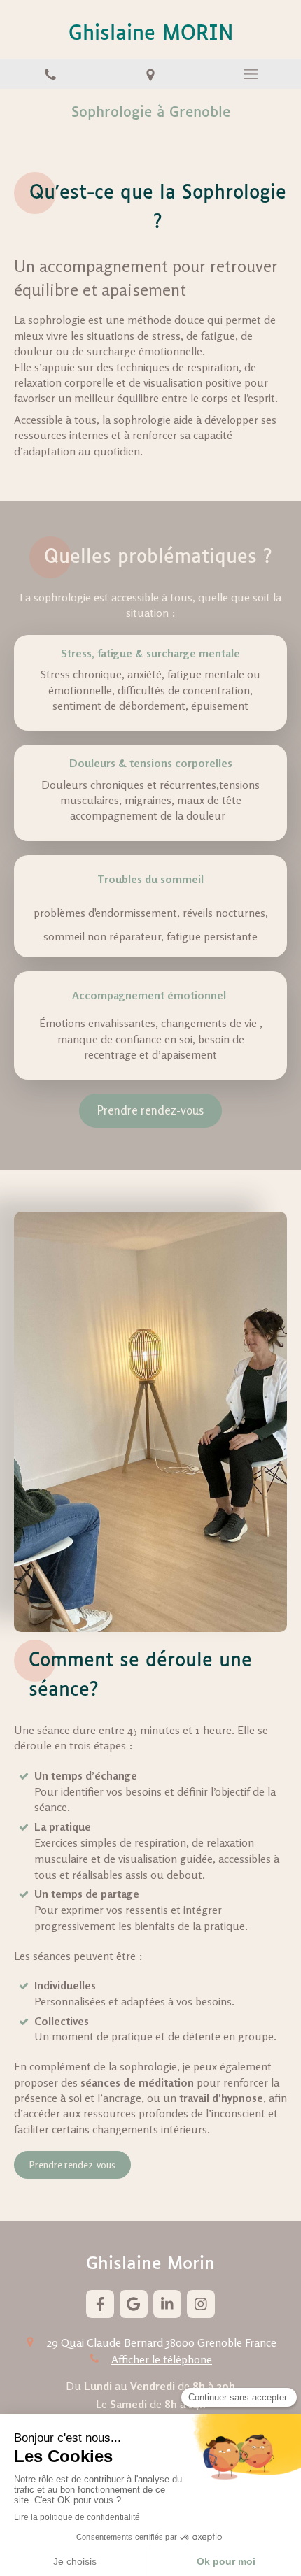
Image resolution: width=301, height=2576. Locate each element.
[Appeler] (50, 74)
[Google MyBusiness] (134, 2304)
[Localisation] (150, 74)
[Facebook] (100, 2304)
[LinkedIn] (167, 2304)
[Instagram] (201, 2304)
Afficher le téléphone (162, 2359)
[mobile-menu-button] (251, 74)
